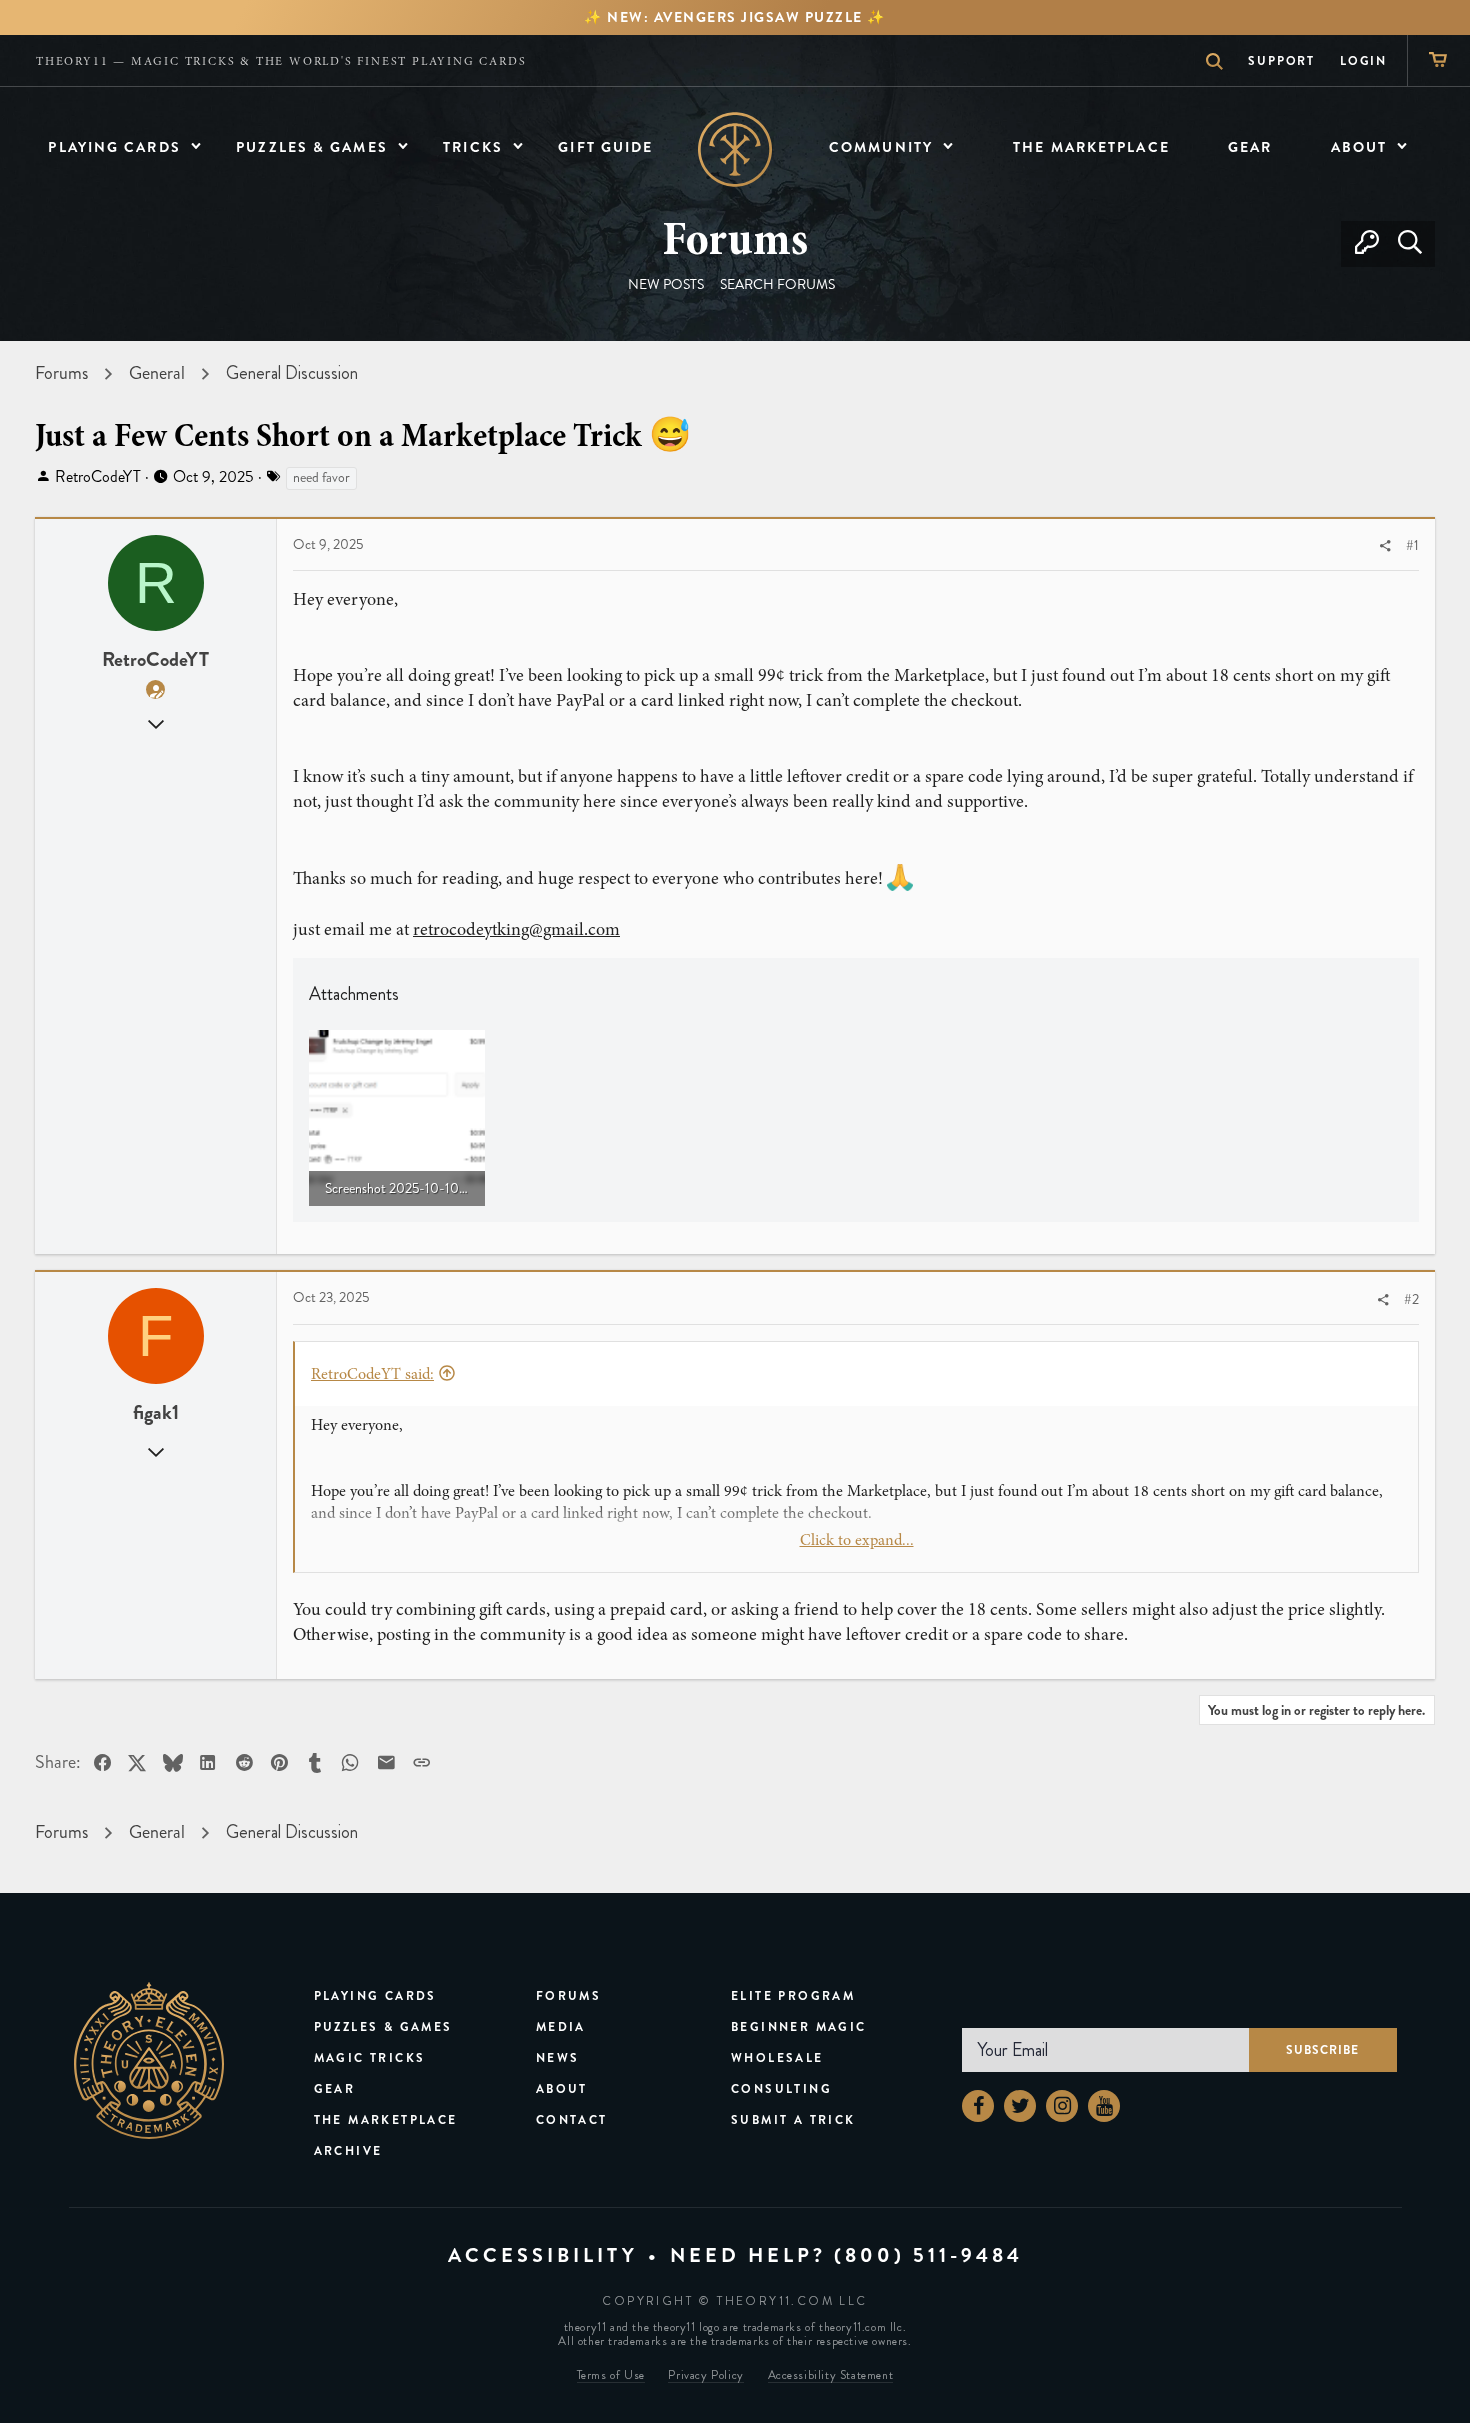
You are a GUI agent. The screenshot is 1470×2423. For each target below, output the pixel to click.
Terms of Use (611, 2375)
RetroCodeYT (98, 476)
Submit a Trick (793, 2120)
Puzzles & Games (383, 2027)
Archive (348, 2151)
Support (1281, 61)
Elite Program (793, 1996)
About (562, 2089)
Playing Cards (375, 1996)
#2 (1411, 1299)
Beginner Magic (799, 2027)
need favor (321, 477)
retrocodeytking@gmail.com (516, 929)
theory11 (149, 2060)
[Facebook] (978, 2106)
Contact (572, 2120)
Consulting (781, 2089)
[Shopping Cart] (1438, 60)
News (558, 2058)
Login (1363, 61)
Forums (568, 1996)
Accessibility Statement (831, 2375)
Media (561, 2027)
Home (735, 149)
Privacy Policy (705, 2375)
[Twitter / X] (1020, 2106)
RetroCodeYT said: (372, 1374)
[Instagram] (1062, 2106)
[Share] (1385, 546)
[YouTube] (1104, 2106)
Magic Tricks (370, 2058)
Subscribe (1322, 2050)
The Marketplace (386, 2120)
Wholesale (777, 2058)
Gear (335, 2089)
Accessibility (543, 2255)
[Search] (1409, 244)
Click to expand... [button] (857, 1540)
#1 (1412, 545)
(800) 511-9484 (928, 2255)
